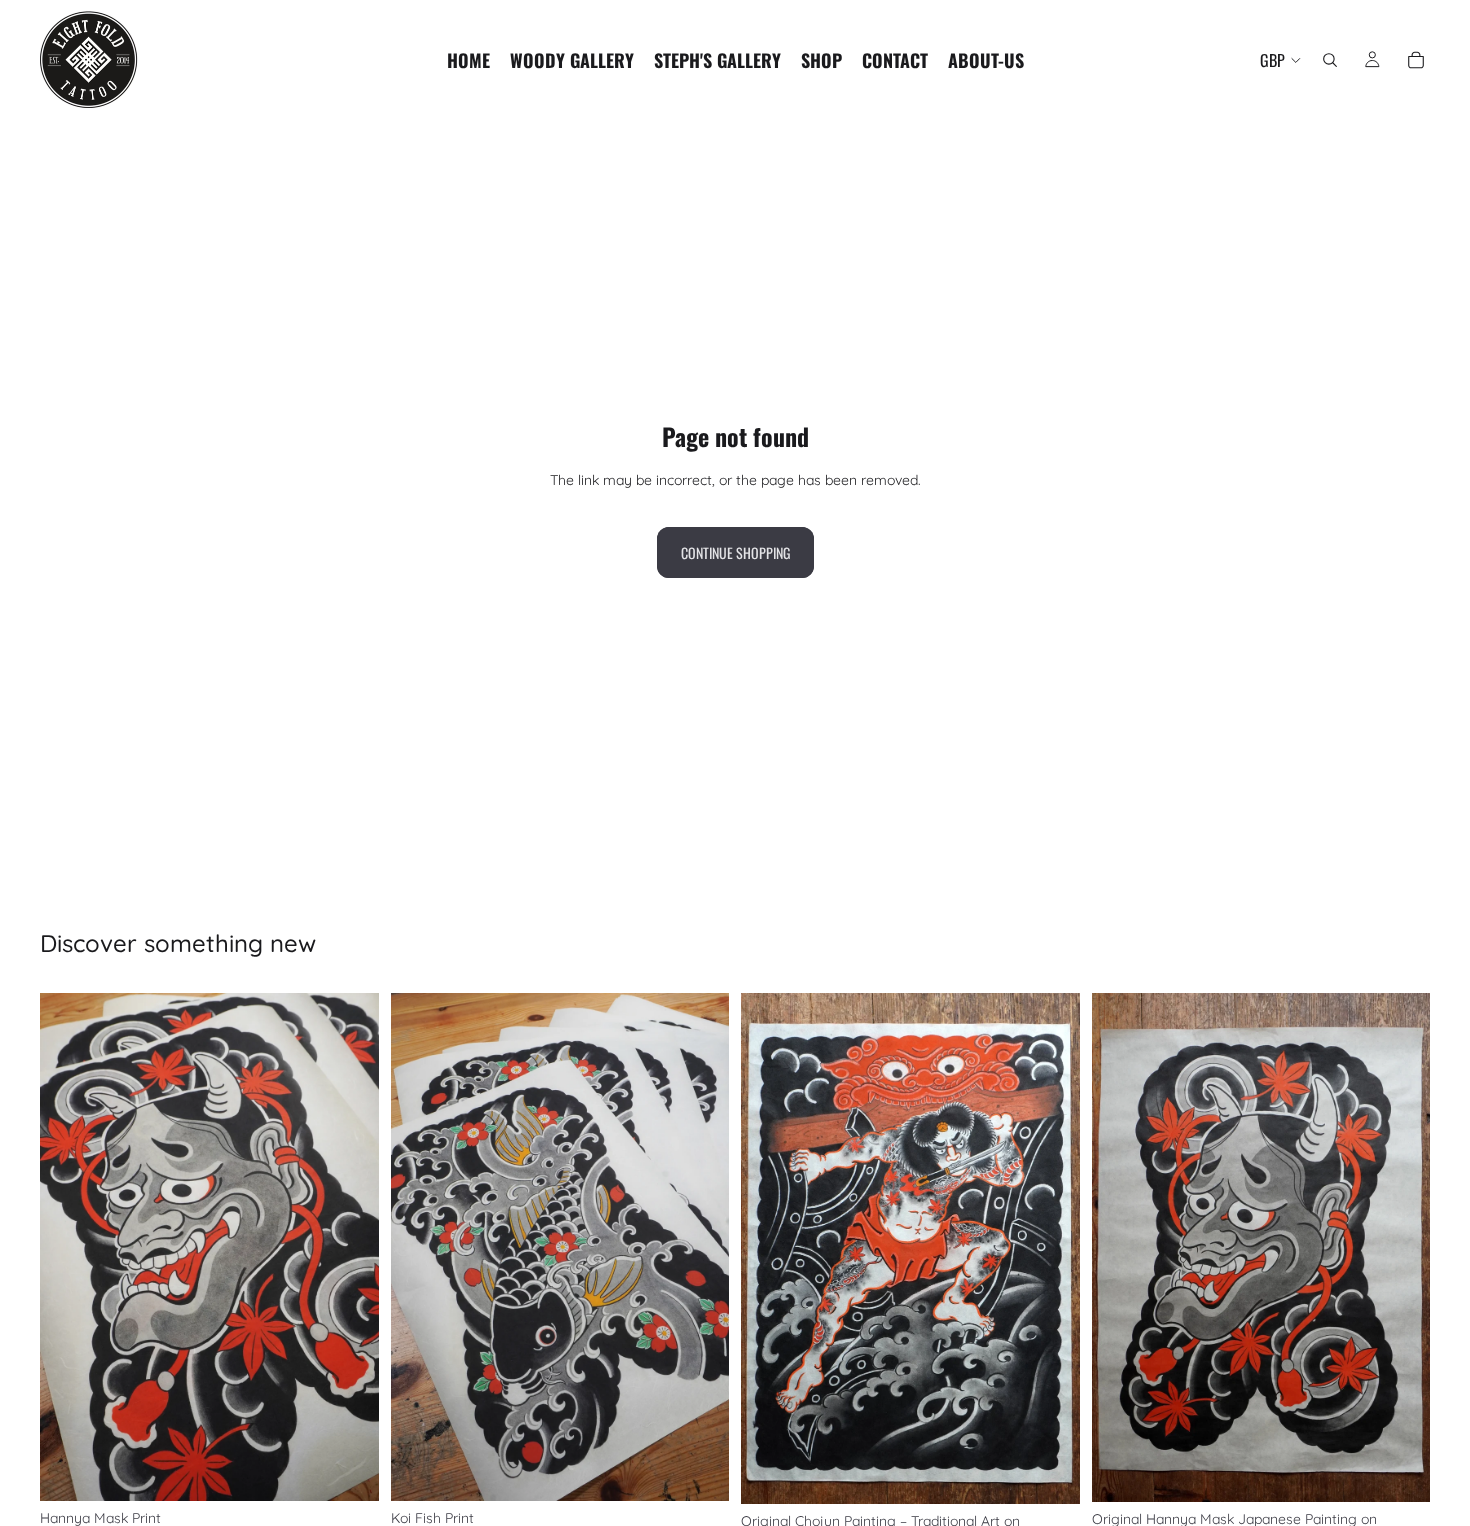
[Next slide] (349, 1247)
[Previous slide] (70, 1247)
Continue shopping (735, 552)
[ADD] (348, 1471)
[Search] (1330, 60)
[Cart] (1416, 60)
